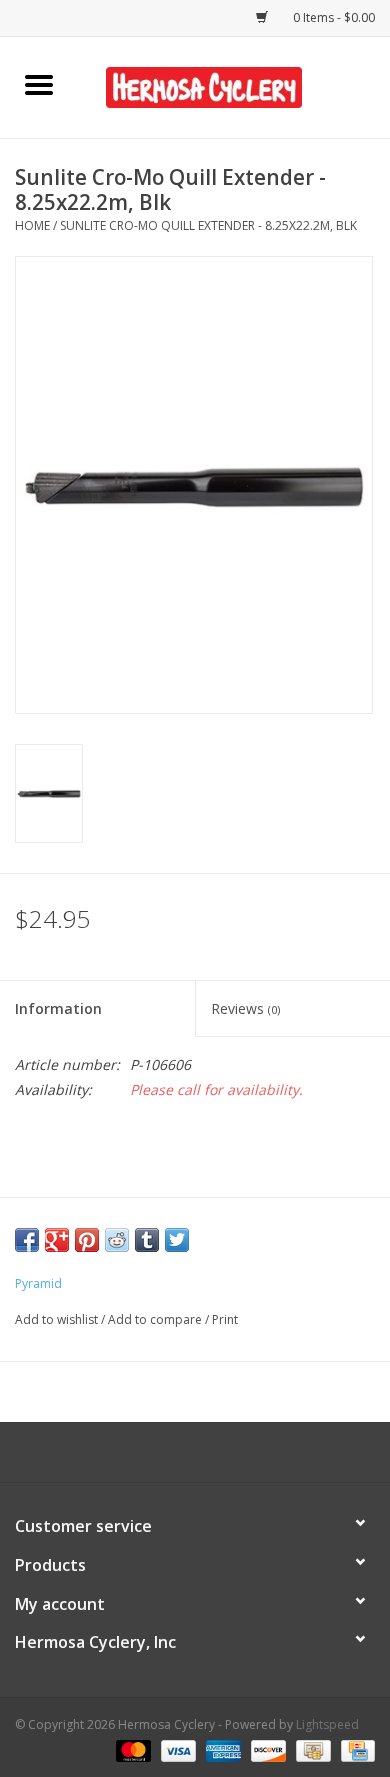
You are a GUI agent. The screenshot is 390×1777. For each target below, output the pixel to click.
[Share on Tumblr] (147, 1240)
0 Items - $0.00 (332, 17)
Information (58, 1008)
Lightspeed (327, 1724)
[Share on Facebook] (27, 1240)
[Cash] (311, 1749)
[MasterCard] (131, 1749)
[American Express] (221, 1749)
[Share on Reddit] (117, 1240)
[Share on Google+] (57, 1240)
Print (225, 1319)
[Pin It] (87, 1240)
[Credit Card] (354, 1749)
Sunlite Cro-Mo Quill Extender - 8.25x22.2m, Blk (208, 225)
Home (32, 225)
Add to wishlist (58, 1319)
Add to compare (156, 1319)
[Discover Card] (266, 1749)
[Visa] (176, 1749)
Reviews (245, 1008)
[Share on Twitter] (177, 1240)
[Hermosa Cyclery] (234, 85)
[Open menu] (39, 84)
